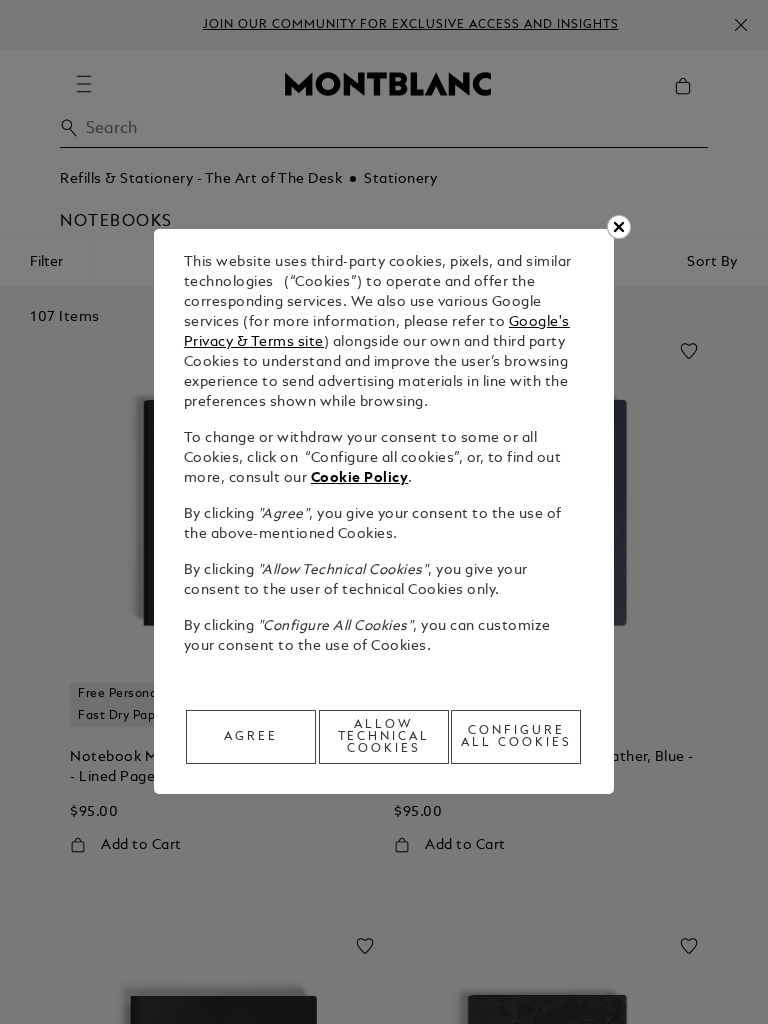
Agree (251, 737)
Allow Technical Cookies (384, 737)
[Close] (619, 227)
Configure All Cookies (516, 737)
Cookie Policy (360, 478)
